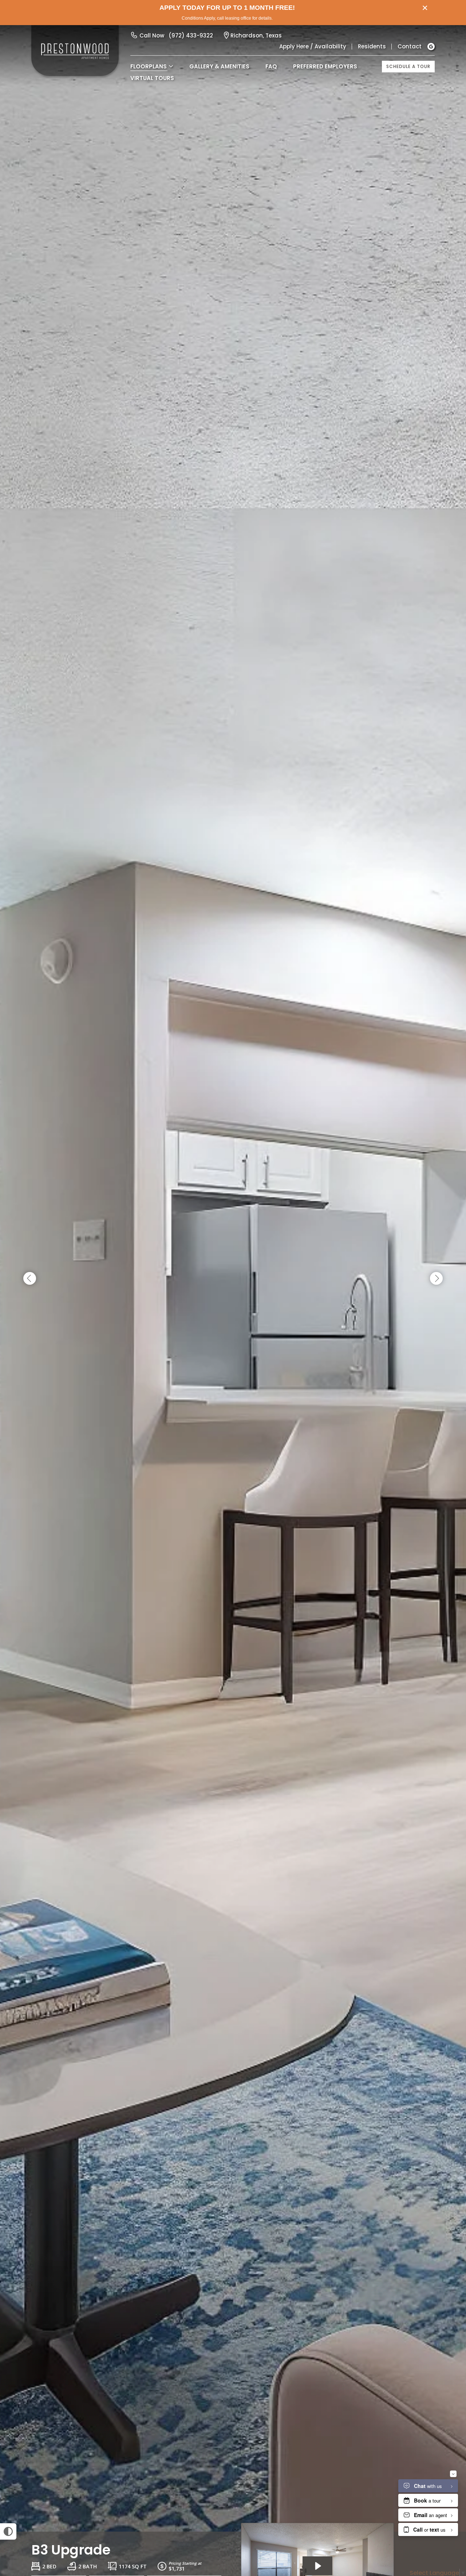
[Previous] (30, 1279)
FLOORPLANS (149, 66)
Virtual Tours (152, 78)
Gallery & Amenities (219, 66)
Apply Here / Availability (313, 46)
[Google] (431, 47)
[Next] (436, 1279)
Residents (372, 46)
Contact (410, 46)
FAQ (271, 66)
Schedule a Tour (408, 66)
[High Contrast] (8, 2531)
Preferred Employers (325, 66)
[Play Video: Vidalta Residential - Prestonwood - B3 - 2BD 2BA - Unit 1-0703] (317, 2566)
